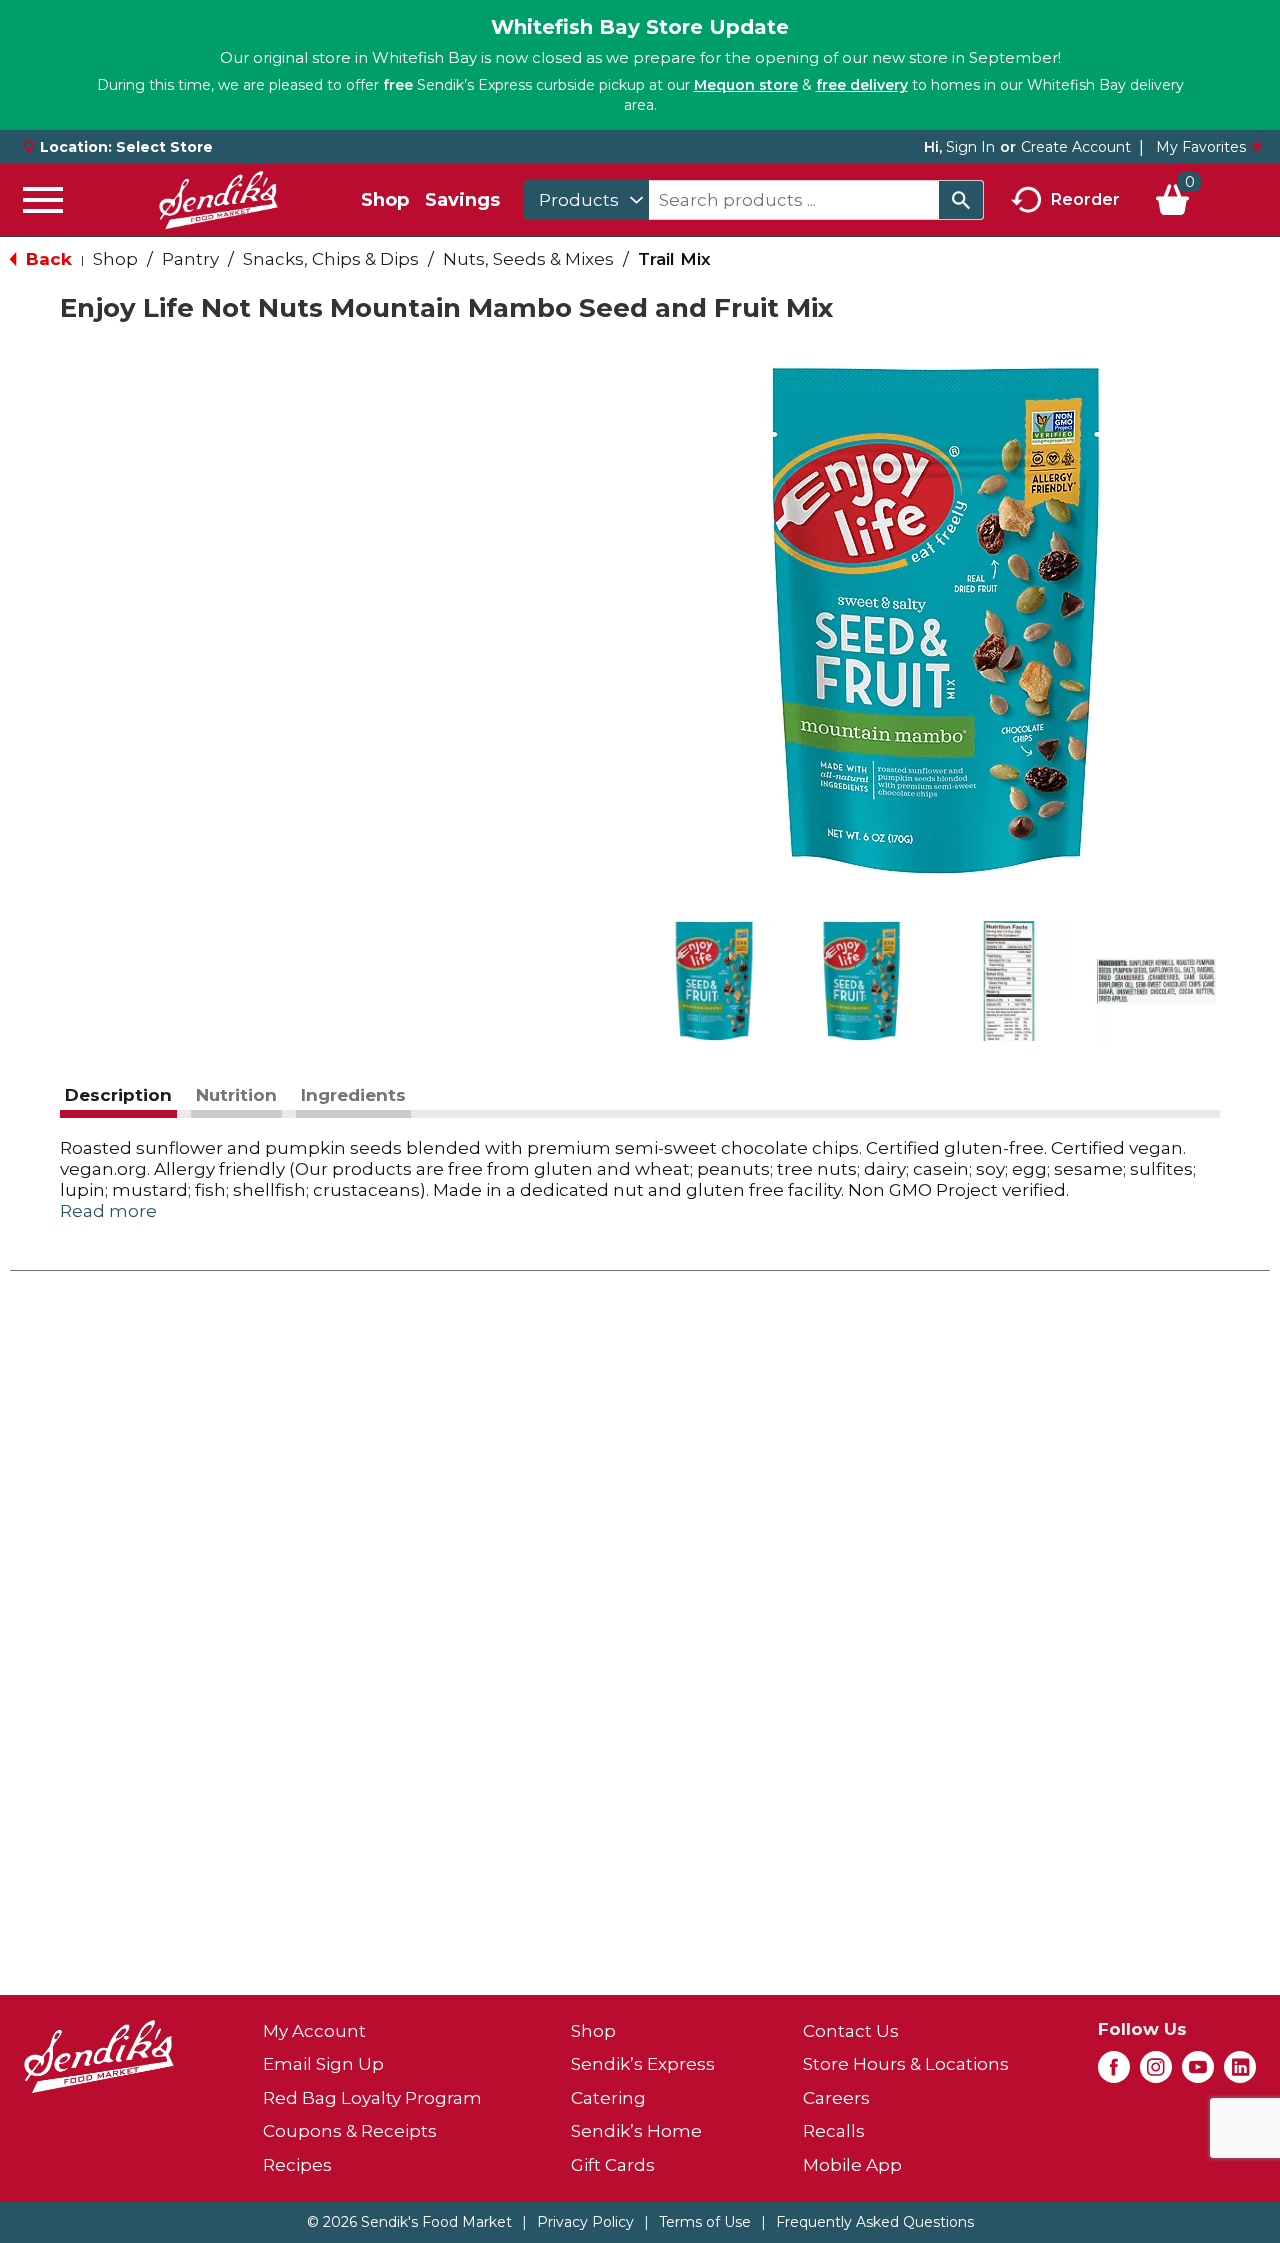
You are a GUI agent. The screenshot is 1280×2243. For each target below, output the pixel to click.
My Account (314, 2031)
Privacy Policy (585, 2222)
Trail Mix (674, 259)
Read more (108, 1211)
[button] (714, 981)
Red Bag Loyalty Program (372, 2098)
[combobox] (586, 200)
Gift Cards (613, 2165)
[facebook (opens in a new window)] (1114, 2073)
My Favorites (1201, 147)
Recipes (297, 2165)
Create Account (1076, 147)
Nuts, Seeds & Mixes (528, 259)
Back (46, 259)
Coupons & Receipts (350, 2131)
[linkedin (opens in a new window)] (1240, 2073)
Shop (385, 200)
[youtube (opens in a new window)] (1198, 2073)
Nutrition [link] (236, 1095)
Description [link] (118, 1095)
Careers (836, 2098)
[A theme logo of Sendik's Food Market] (218, 200)
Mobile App (852, 2165)
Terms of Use (705, 2222)
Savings (462, 200)
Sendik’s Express (643, 2064)
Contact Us (851, 2031)
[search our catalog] (961, 200)
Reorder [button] (1085, 198)
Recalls (834, 2131)
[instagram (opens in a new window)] (1156, 2073)
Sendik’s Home (636, 2131)
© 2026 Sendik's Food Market (409, 2222)
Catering (608, 2098)
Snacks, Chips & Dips (331, 259)
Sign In (970, 147)
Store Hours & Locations (906, 2064)
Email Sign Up (323, 2064)
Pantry (190, 259)
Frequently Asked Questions (875, 2222)
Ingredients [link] (353, 1095)
